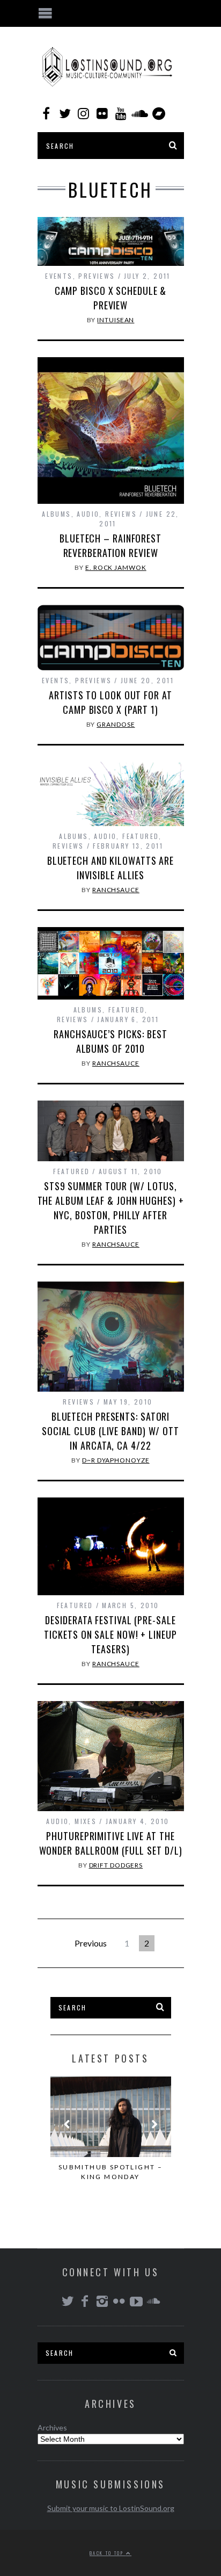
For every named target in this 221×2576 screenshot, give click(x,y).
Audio (88, 514)
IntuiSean (116, 320)
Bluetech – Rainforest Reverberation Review (110, 545)
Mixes (86, 1821)
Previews (97, 276)
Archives (52, 2427)
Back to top (108, 2553)
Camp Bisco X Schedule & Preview (111, 298)
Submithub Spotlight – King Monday (110, 2172)
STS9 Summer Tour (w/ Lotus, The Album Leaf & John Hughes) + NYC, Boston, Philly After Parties (111, 1208)
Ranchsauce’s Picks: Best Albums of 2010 (110, 1041)
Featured (141, 836)
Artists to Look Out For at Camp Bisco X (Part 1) (110, 702)
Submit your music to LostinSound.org (111, 2508)
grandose (116, 724)
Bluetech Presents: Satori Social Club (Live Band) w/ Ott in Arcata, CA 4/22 (110, 1431)
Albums (56, 514)
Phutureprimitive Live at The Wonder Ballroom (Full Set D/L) (111, 1843)
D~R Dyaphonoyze (116, 1460)
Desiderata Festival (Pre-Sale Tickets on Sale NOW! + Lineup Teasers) (110, 1634)
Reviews (121, 514)
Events (59, 276)
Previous (91, 1943)
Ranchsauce (116, 890)
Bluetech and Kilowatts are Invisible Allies (110, 868)
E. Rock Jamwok (116, 567)
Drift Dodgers (116, 1865)
